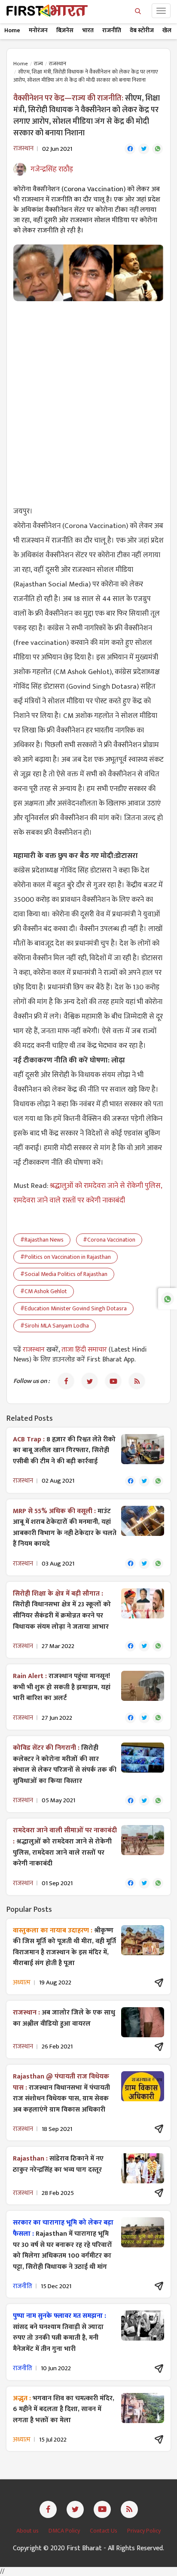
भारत (88, 30)
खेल (167, 30)
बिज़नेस (65, 30)
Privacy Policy (144, 2531)
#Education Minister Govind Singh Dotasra (73, 1308)
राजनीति (112, 30)
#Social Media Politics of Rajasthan (64, 1274)
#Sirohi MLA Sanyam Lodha (55, 1326)
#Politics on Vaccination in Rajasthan (66, 1257)
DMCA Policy (65, 2531)
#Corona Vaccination (109, 1240)
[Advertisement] (88, 398)
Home (12, 30)
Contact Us (104, 2531)
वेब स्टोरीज (142, 30)
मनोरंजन (38, 30)
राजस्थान (58, 64)
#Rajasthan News (42, 1240)
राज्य (38, 64)
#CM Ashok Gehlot (44, 1291)
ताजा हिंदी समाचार (84, 1350)
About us (28, 2531)
